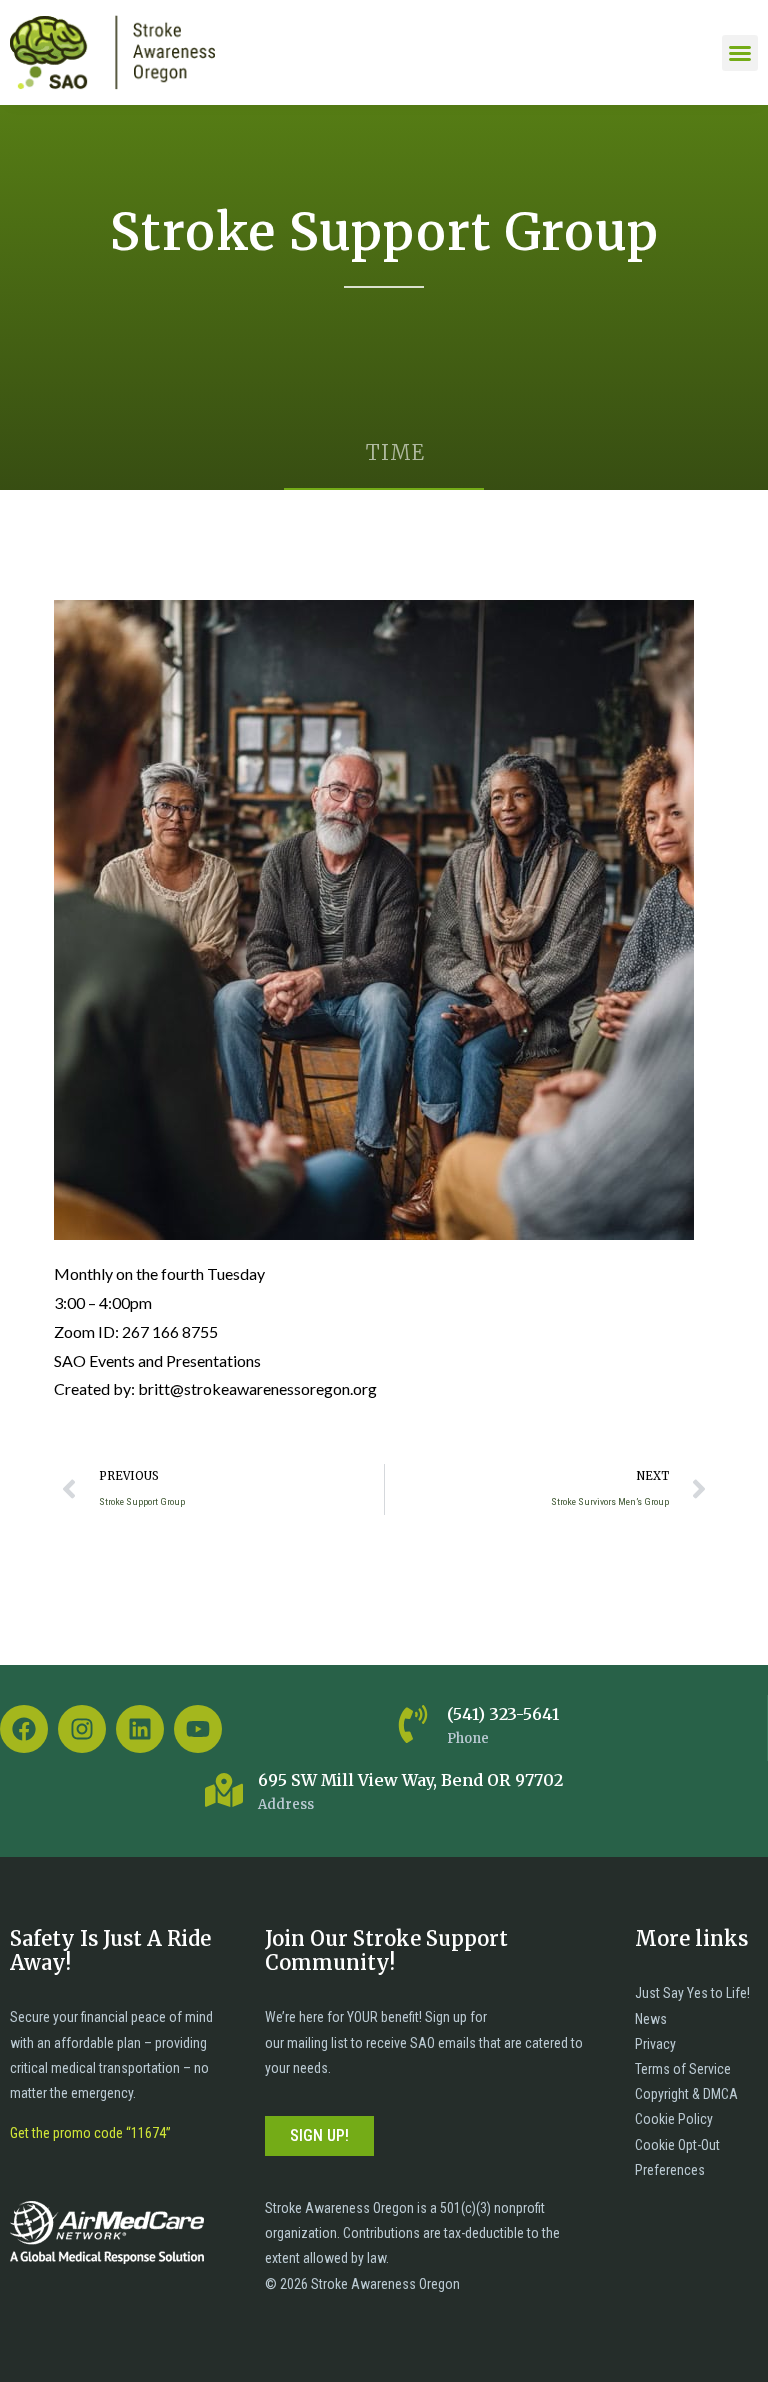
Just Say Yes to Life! (692, 1993)
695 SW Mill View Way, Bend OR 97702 (410, 1780)
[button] (740, 53)
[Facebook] (24, 1729)
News (651, 2019)
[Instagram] (82, 1729)
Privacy (655, 2044)
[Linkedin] (140, 1729)
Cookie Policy (674, 2119)
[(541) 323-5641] (413, 1724)
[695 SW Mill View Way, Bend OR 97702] (224, 1790)
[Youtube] (198, 1729)
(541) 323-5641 (503, 1714)
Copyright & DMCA (686, 2094)
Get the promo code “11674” (90, 2133)
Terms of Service (683, 2069)
